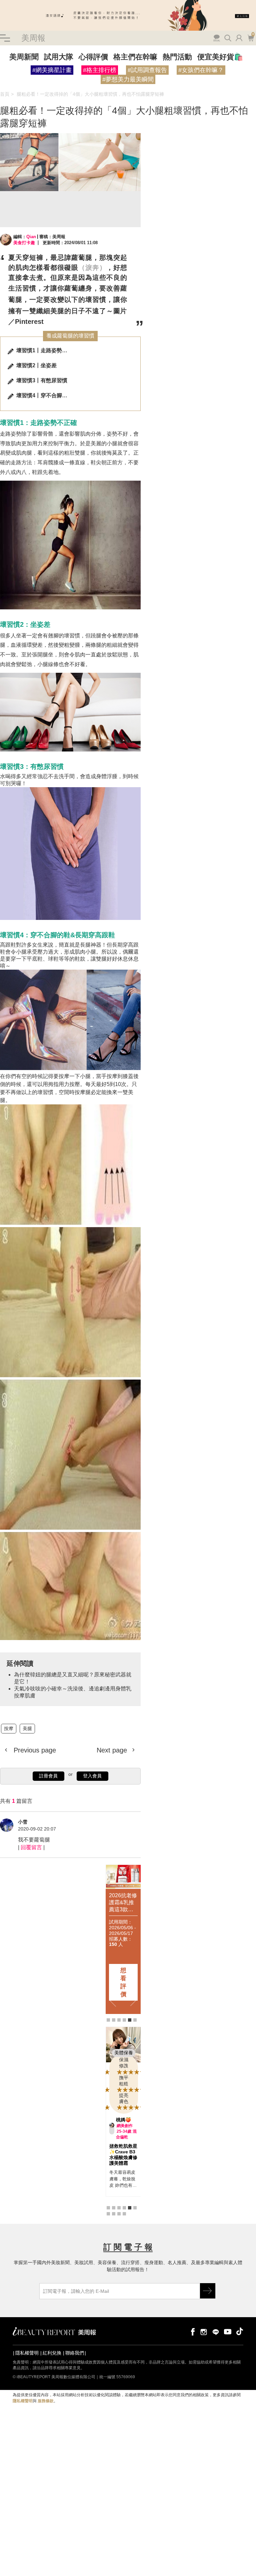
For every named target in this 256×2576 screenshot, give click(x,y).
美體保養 (124, 2053)
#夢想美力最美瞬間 (128, 79)
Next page (113, 1750)
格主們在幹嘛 (135, 57)
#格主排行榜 (100, 70)
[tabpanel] (124, 1939)
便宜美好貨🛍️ (220, 57)
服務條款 (46, 2406)
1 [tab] (108, 2020)
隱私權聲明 (27, 2358)
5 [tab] (130, 2020)
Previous (113, 2000)
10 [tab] (124, 2219)
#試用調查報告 (147, 70)
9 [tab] (119, 2219)
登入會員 (92, 1776)
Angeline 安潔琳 (126, 2122)
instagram (204, 2337)
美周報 (33, 38)
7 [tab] (108, 2219)
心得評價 (93, 57)
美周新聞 (24, 57)
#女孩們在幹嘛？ (201, 70)
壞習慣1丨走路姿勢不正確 (44, 350)
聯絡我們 (75, 2358)
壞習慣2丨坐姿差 (36, 365)
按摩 (9, 1728)
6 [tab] (135, 2020)
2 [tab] (114, 2020)
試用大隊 (59, 57)
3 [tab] (119, 2020)
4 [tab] (124, 2020)
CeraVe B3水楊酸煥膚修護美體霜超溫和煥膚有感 (123, 2160)
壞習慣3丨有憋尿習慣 (42, 380)
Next (134, 2000)
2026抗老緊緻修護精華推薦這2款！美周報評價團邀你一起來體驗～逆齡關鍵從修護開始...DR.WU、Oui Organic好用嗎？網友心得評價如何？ (124, 1902)
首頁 (5, 94)
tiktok (240, 2337)
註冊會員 (48, 1776)
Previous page (34, 1750)
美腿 (27, 1728)
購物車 (250, 37)
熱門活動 (177, 57)
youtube (228, 2337)
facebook (192, 2337)
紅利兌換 (52, 2358)
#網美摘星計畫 (52, 70)
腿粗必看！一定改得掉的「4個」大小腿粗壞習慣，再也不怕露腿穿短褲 (90, 94)
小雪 (23, 1822)
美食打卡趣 (24, 243)
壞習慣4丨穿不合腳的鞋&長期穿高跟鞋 (44, 395)
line (216, 2337)
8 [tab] (114, 2219)
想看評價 (124, 1982)
